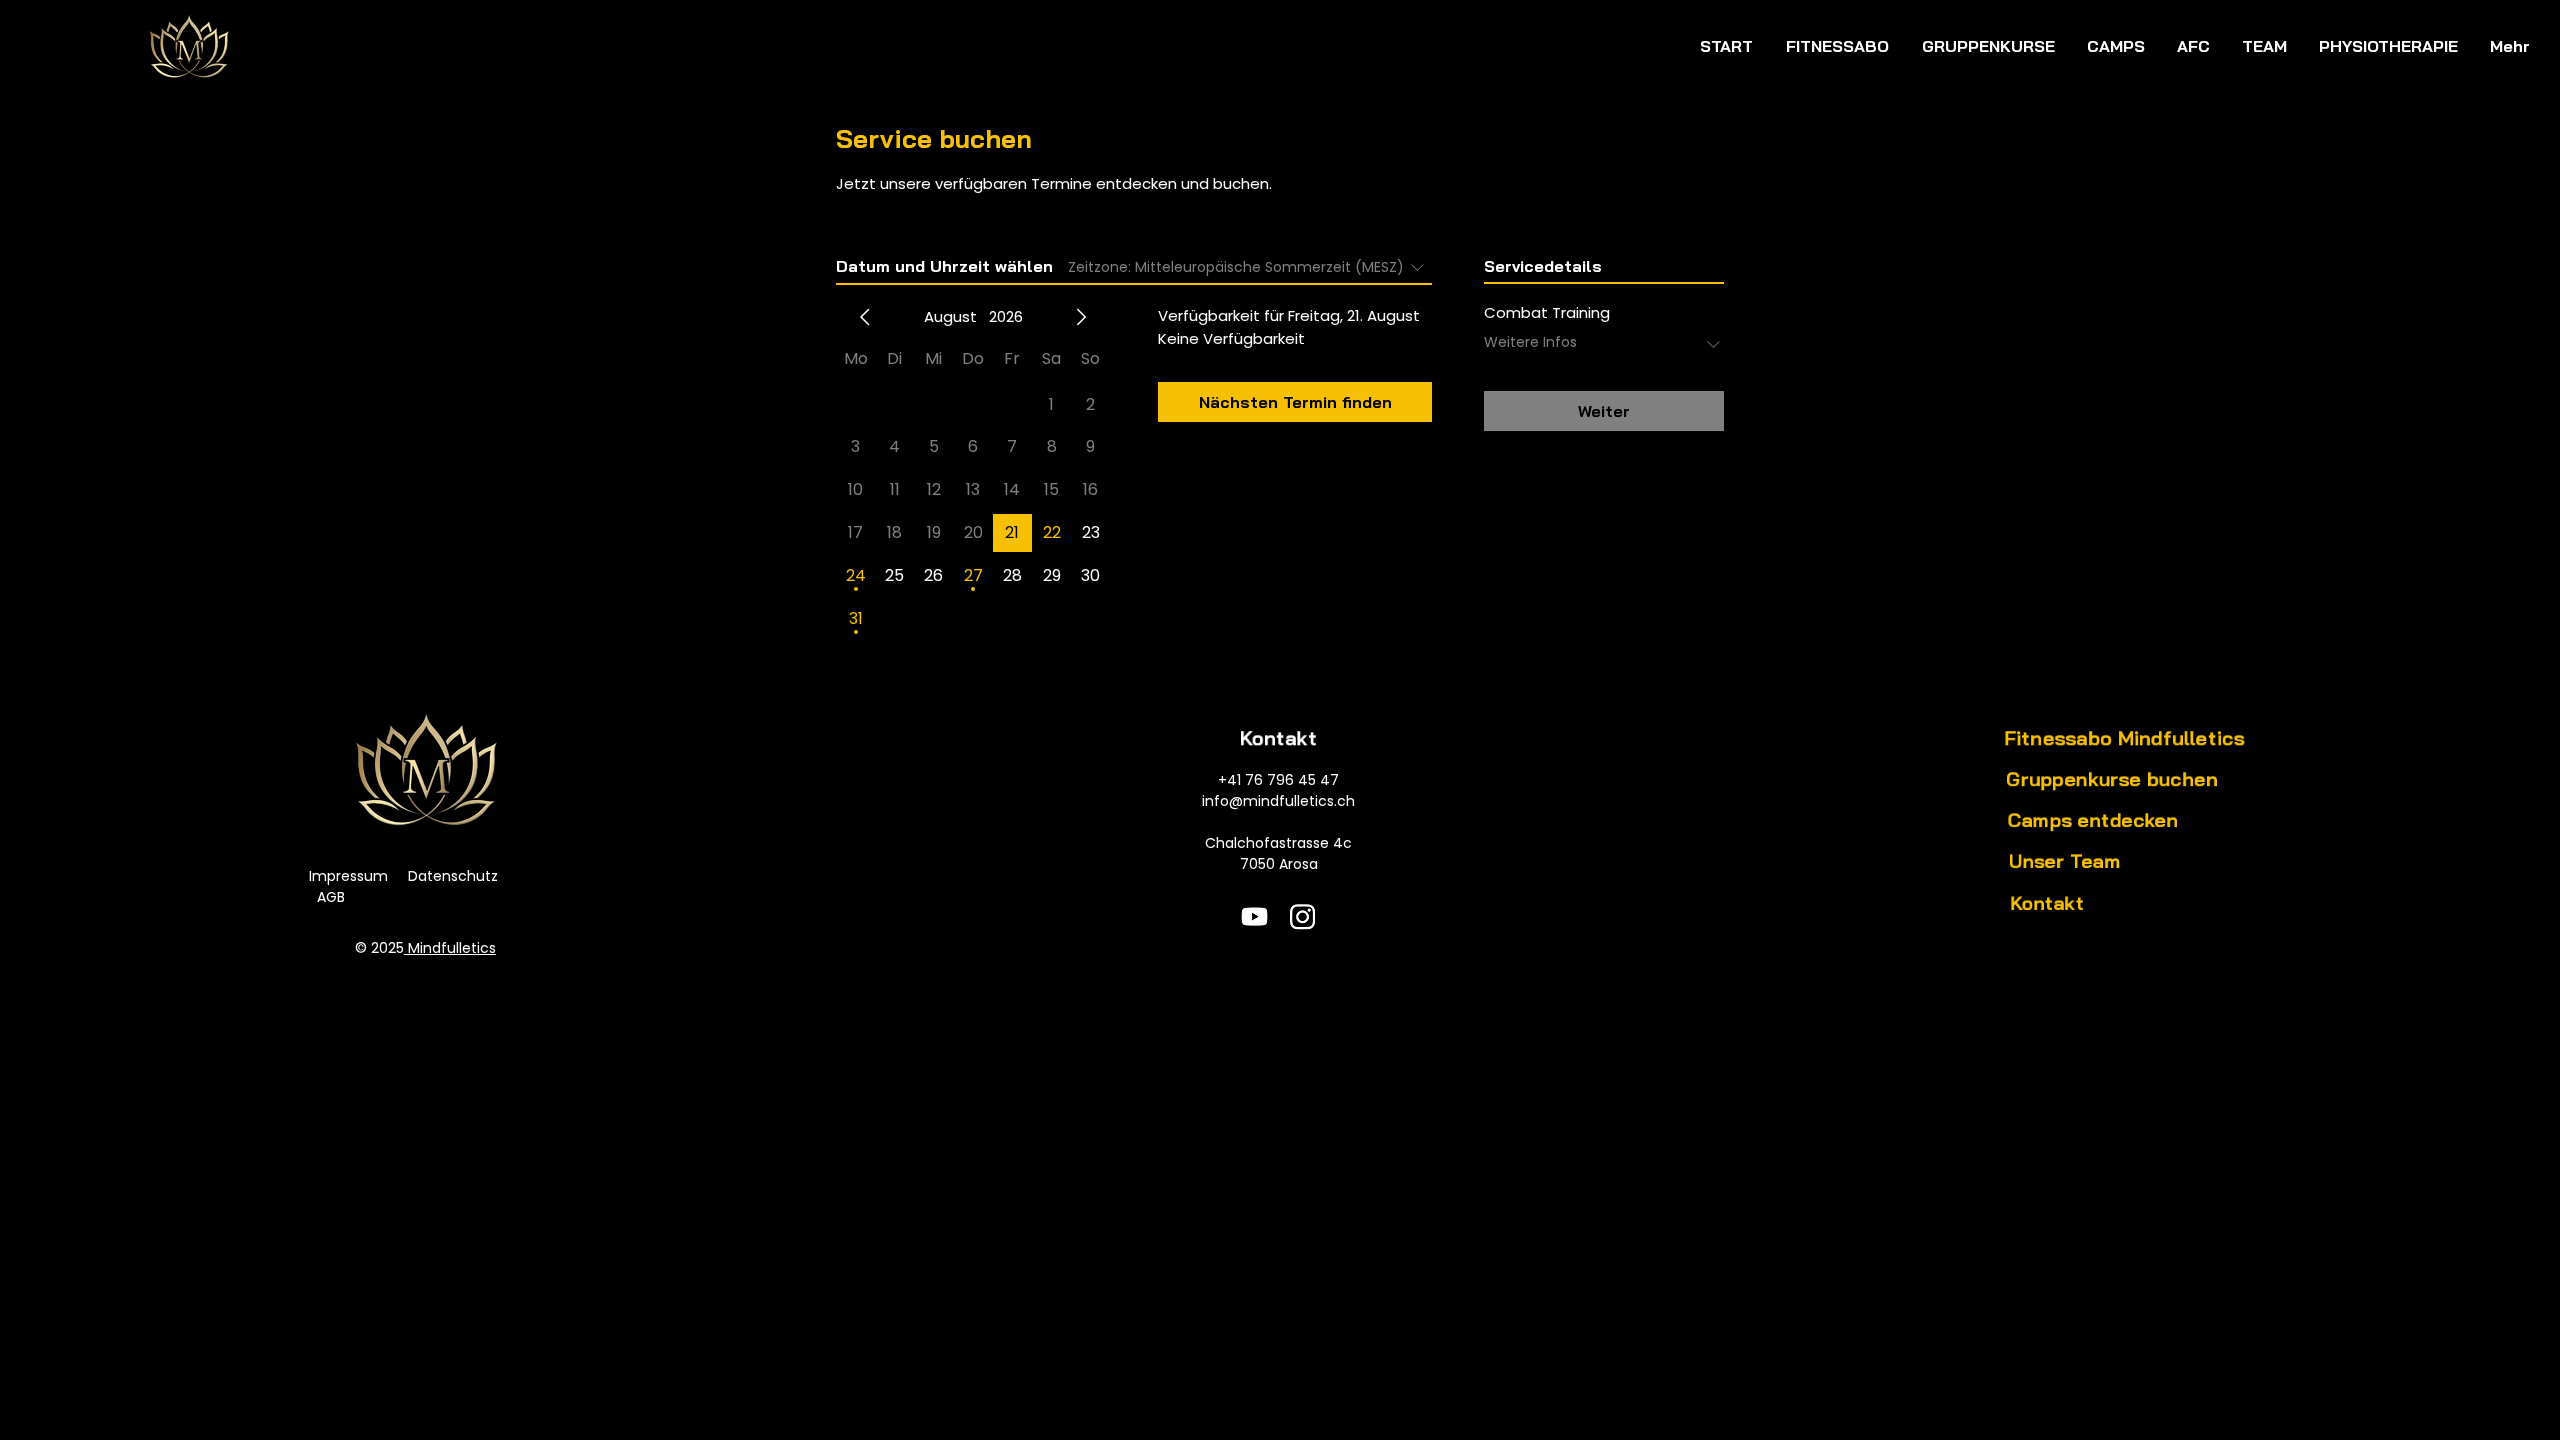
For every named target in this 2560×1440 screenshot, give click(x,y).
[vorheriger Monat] (865, 317)
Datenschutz (453, 876)
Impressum (348, 876)
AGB (331, 897)
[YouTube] (1254, 916)
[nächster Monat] (1081, 317)
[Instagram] (1302, 916)
